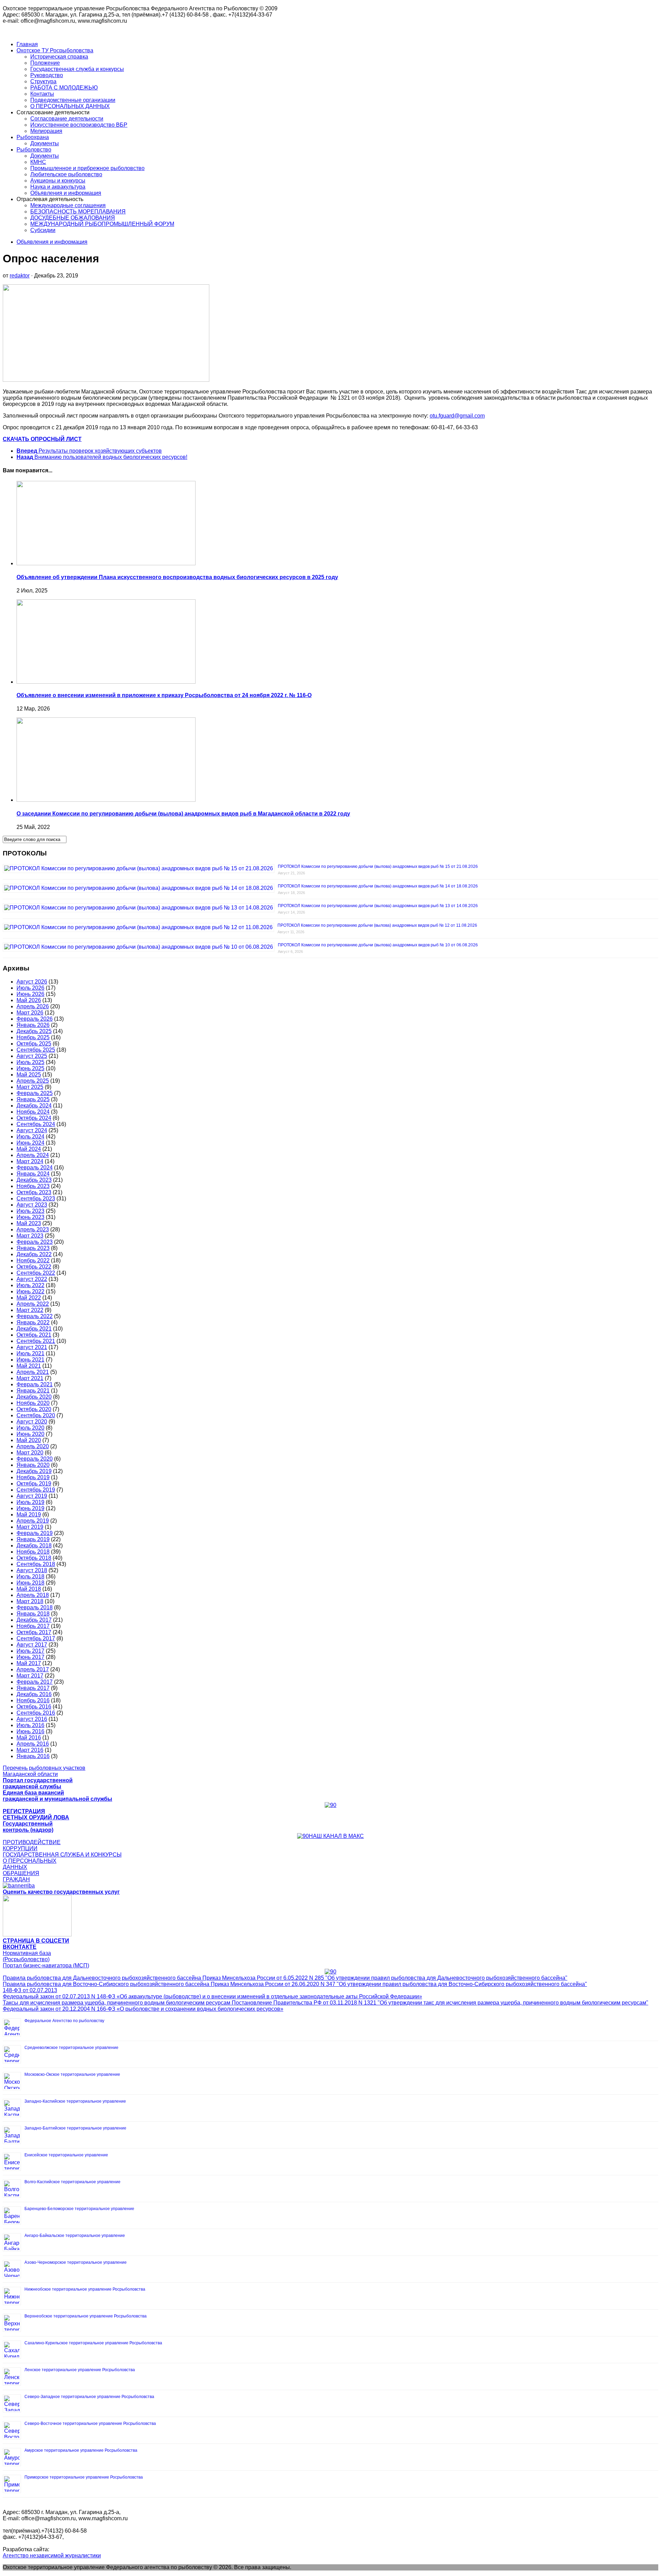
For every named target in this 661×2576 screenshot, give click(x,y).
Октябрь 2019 (34, 1484)
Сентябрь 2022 (36, 1273)
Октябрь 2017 (34, 1632)
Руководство (47, 75)
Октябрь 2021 (34, 1335)
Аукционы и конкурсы (58, 181)
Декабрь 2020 (34, 1397)
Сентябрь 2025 (36, 1050)
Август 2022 (32, 1279)
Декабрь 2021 (34, 1329)
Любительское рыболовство (66, 174)
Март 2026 (30, 1013)
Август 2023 (32, 1205)
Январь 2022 (33, 1322)
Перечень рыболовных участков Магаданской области (44, 1771)
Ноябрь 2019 (33, 1477)
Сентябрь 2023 (36, 1198)
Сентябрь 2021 (36, 1341)
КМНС (38, 162)
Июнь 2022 (30, 1291)
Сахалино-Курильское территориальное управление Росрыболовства (93, 2343)
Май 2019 (29, 1515)
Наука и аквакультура (58, 187)
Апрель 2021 (33, 1372)
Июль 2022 (30, 1285)
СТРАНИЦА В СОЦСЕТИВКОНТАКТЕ (36, 1944)
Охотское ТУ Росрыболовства (55, 50)
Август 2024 (32, 1130)
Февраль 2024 (35, 1168)
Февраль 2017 (35, 1682)
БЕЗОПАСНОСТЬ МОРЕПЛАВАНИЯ (78, 212)
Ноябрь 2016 (33, 1700)
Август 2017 (32, 1645)
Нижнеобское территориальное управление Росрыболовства (85, 2289)
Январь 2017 (33, 1688)
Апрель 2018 (33, 1595)
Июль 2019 (30, 1502)
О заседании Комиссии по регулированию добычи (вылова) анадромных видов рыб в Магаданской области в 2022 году (183, 814)
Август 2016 (32, 1719)
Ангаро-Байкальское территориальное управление (75, 2236)
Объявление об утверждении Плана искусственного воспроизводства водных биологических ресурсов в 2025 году (177, 577)
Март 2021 (30, 1378)
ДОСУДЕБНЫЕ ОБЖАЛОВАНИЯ (73, 218)
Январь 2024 (33, 1174)
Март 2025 (30, 1087)
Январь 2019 (33, 1539)
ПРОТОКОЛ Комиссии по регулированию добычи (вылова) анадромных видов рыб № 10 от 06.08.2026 (378, 945)
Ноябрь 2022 (33, 1260)
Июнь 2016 (30, 1731)
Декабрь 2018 (34, 1545)
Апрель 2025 (33, 1081)
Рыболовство (34, 150)
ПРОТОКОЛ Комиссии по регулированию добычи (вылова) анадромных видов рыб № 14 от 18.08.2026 (378, 886)
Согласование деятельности (67, 119)
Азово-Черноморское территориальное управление (76, 2262)
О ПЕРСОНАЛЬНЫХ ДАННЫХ (70, 106)
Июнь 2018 (30, 1583)
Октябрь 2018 (34, 1558)
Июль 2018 (30, 1576)
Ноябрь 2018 (33, 1552)
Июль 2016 (30, 1725)
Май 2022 (29, 1298)
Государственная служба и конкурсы (77, 69)
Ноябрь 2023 (33, 1186)
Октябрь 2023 (34, 1192)
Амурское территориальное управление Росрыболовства (81, 2450)
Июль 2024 (30, 1137)
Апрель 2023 (33, 1229)
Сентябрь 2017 (36, 1638)
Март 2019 (30, 1527)
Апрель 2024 (33, 1155)
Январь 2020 (33, 1465)
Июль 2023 (30, 1211)
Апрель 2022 (33, 1304)
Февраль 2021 (35, 1384)
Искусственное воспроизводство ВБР (79, 125)
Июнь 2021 (30, 1360)
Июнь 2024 (30, 1143)
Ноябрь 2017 (33, 1626)
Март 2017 (30, 1676)
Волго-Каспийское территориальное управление (72, 2182)
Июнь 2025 (30, 1068)
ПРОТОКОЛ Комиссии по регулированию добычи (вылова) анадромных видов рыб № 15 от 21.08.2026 (378, 866)
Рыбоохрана (33, 137)
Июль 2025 (30, 1062)
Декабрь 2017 (34, 1620)
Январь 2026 (33, 1025)
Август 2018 (32, 1570)
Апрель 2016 (33, 1744)
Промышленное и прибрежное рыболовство (87, 168)
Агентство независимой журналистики (52, 2556)
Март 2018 (30, 1601)
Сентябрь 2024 (36, 1124)
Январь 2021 (33, 1391)
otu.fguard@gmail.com (457, 416)
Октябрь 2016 (34, 1707)
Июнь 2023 (30, 1217)
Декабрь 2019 (34, 1471)
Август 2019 (32, 1496)
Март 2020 (30, 1453)
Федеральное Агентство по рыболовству (64, 2021)
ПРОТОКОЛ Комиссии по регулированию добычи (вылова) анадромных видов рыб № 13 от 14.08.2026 (378, 906)
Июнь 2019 (30, 1508)
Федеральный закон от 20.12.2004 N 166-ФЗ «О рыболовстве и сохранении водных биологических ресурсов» (143, 2009)
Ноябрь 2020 (33, 1403)
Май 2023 (29, 1223)
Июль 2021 (30, 1353)
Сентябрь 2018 (36, 1564)
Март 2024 (30, 1161)
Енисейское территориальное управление (66, 2155)
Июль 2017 (30, 1651)
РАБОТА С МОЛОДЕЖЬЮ (64, 88)
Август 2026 (32, 982)
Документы (45, 143)
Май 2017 (29, 1663)
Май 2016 (29, 1738)
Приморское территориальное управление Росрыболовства (84, 2477)
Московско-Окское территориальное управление (72, 2074)
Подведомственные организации (73, 100)
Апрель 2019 (33, 1521)
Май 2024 (29, 1149)
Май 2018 (29, 1589)
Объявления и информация (66, 193)
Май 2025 (29, 1075)
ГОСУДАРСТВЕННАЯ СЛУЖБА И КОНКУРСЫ (62, 1855)
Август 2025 (32, 1056)
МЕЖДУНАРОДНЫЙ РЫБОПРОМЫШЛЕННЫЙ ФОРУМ (102, 224)
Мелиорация (46, 131)
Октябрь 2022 (34, 1267)
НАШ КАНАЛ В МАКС (336, 1836)
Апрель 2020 (33, 1446)
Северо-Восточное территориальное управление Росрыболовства (90, 2423)
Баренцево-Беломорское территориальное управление (79, 2209)
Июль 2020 (30, 1428)
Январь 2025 (33, 1099)
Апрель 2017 (33, 1669)
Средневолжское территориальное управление (71, 2048)
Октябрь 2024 (34, 1118)
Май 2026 (29, 1000)
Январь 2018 (33, 1614)
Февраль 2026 (35, 1019)
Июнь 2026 (30, 994)
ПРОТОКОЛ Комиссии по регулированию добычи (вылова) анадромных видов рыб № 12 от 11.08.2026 (377, 925)
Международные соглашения (68, 205)
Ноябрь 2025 (33, 1037)
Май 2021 (29, 1366)
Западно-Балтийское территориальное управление (75, 2128)
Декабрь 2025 (34, 1031)
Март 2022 (30, 1310)
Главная (27, 44)
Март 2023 (30, 1236)
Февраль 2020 (35, 1459)
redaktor (20, 276)
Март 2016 (30, 1750)
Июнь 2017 (30, 1657)
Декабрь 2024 (34, 1106)
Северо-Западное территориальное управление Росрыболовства (89, 2397)
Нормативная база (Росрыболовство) (27, 1956)
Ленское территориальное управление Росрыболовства (80, 2370)
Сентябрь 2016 (36, 1713)
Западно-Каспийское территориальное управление (75, 2101)
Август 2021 (32, 1347)
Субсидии (43, 230)
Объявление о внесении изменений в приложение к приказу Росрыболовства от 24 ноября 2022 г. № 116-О (164, 695)
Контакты (42, 94)
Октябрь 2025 (34, 1044)
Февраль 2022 (35, 1316)
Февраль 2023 (35, 1242)
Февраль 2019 (35, 1533)
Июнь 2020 (30, 1434)
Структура (43, 81)
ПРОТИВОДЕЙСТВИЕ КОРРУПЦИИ (32, 1845)
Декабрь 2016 (34, 1694)
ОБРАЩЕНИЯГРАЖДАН (21, 1876)
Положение (45, 63)
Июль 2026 (30, 988)
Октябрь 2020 (34, 1409)
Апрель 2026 (33, 1006)
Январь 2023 (33, 1248)
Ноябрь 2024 (33, 1112)
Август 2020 (32, 1422)
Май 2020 (29, 1440)
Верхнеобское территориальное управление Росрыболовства (86, 2316)
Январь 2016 (33, 1756)
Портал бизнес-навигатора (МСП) (46, 1965)
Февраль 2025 (35, 1093)
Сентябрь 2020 (36, 1415)
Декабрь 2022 (34, 1254)
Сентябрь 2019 (36, 1490)
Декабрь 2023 (34, 1180)
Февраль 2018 (35, 1607)
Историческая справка (59, 57)
